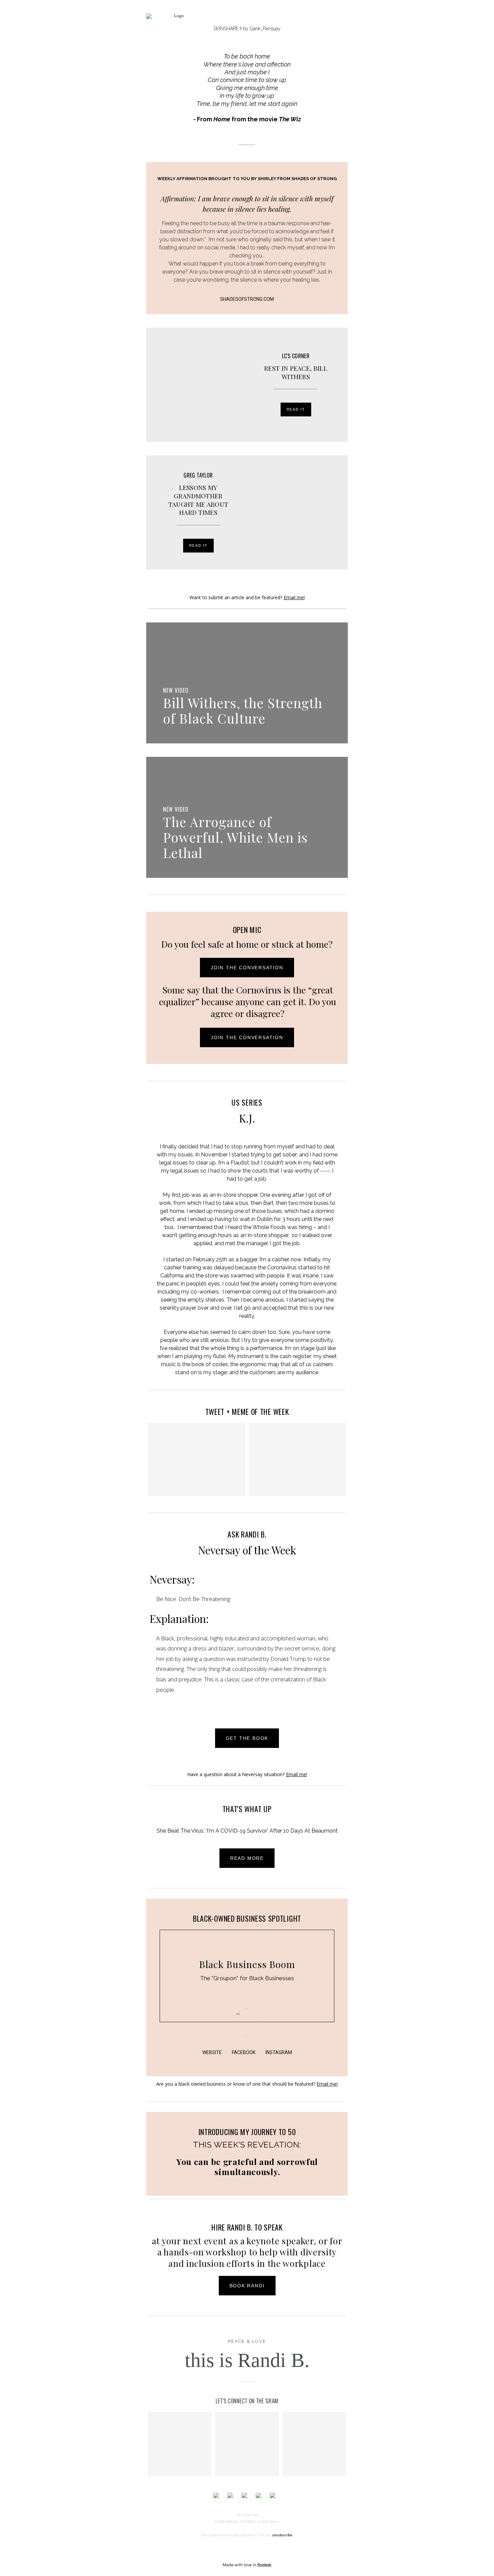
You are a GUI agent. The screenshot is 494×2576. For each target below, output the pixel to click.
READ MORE (247, 1858)
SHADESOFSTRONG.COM (247, 299)
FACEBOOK (244, 2052)
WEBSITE (212, 2052)
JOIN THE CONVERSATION (247, 968)
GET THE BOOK (247, 1738)
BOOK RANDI (247, 2286)
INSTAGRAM (279, 2052)
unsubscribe (282, 2535)
